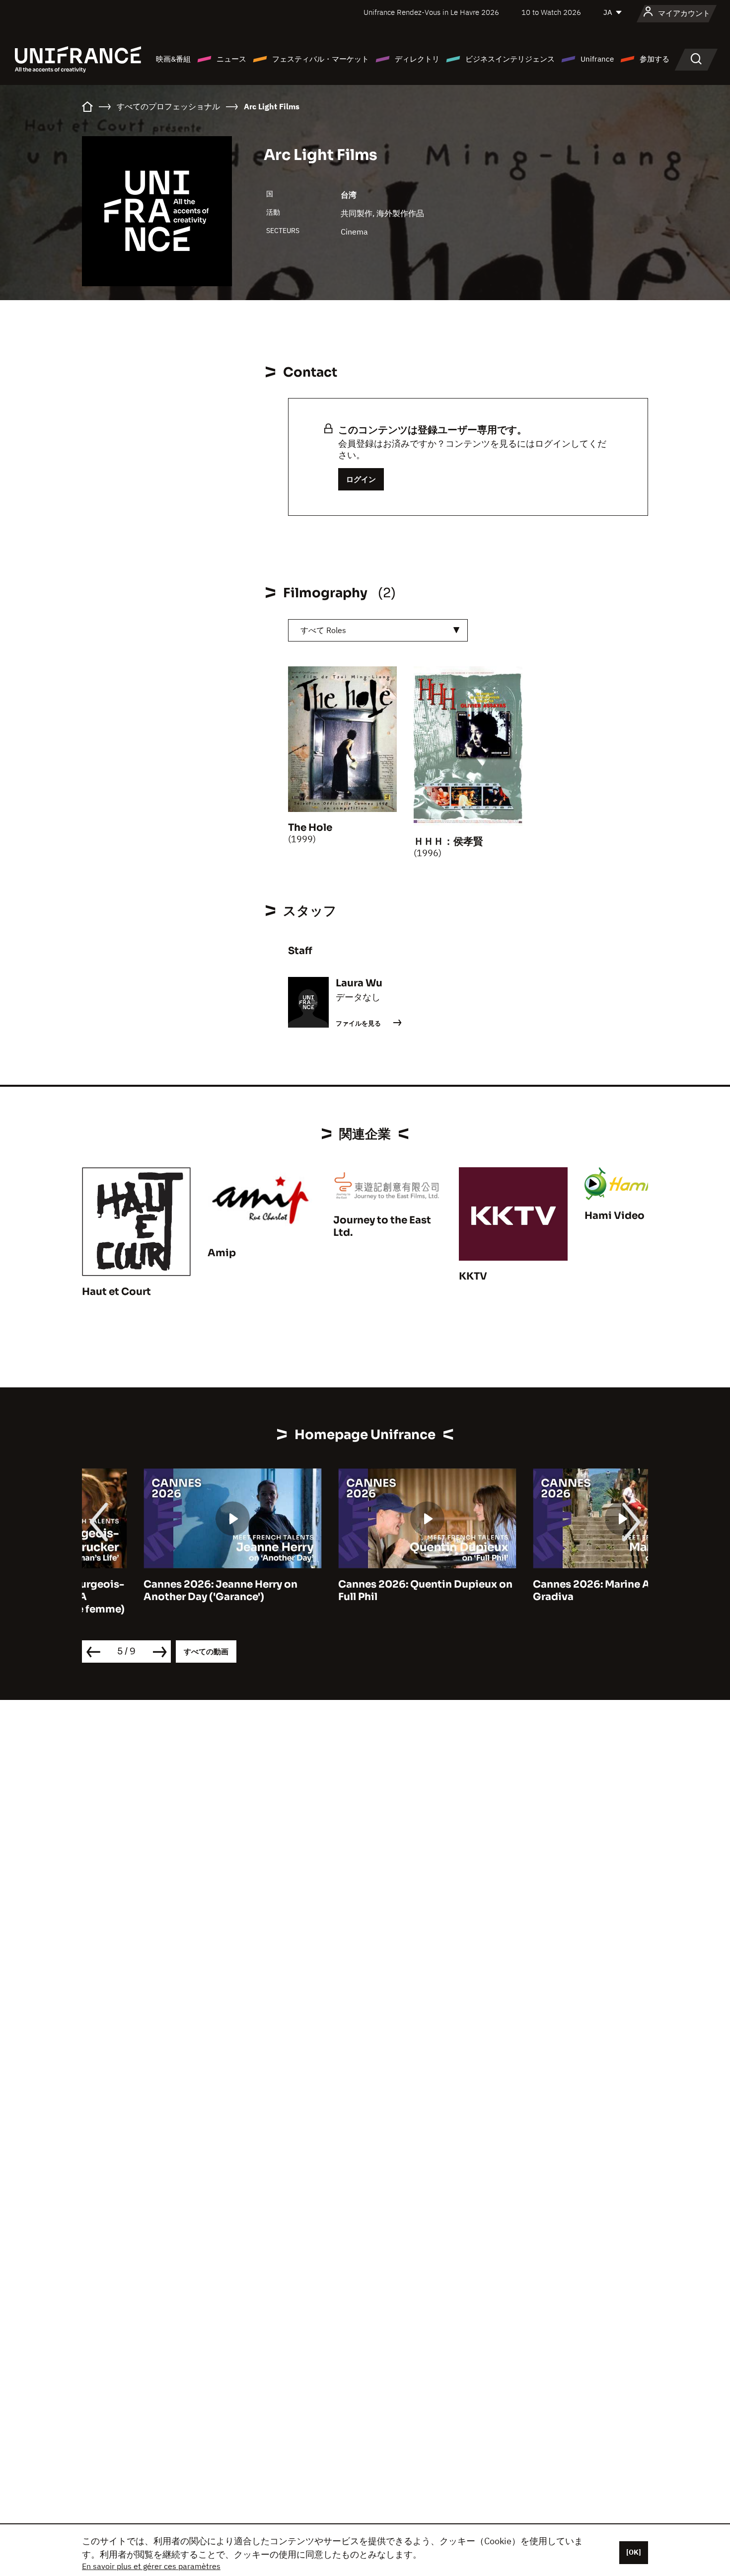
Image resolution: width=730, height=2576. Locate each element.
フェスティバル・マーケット (321, 59)
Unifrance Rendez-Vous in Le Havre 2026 (431, 12)
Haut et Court (116, 1292)
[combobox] (378, 630)
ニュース (231, 59)
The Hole (310, 828)
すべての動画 (206, 1651)
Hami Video (615, 1216)
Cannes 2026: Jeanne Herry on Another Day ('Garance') (159, 1591)
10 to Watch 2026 (551, 12)
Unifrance (597, 59)
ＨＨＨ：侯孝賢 (448, 842)
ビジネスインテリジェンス (510, 59)
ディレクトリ (417, 59)
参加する (655, 59)
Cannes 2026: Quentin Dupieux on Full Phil (364, 1591)
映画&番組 (173, 59)
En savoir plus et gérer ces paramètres (151, 2566)
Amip (222, 1253)
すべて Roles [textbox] (323, 630)
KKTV (473, 1276)
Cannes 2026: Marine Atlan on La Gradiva (554, 1591)
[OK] (634, 2552)
